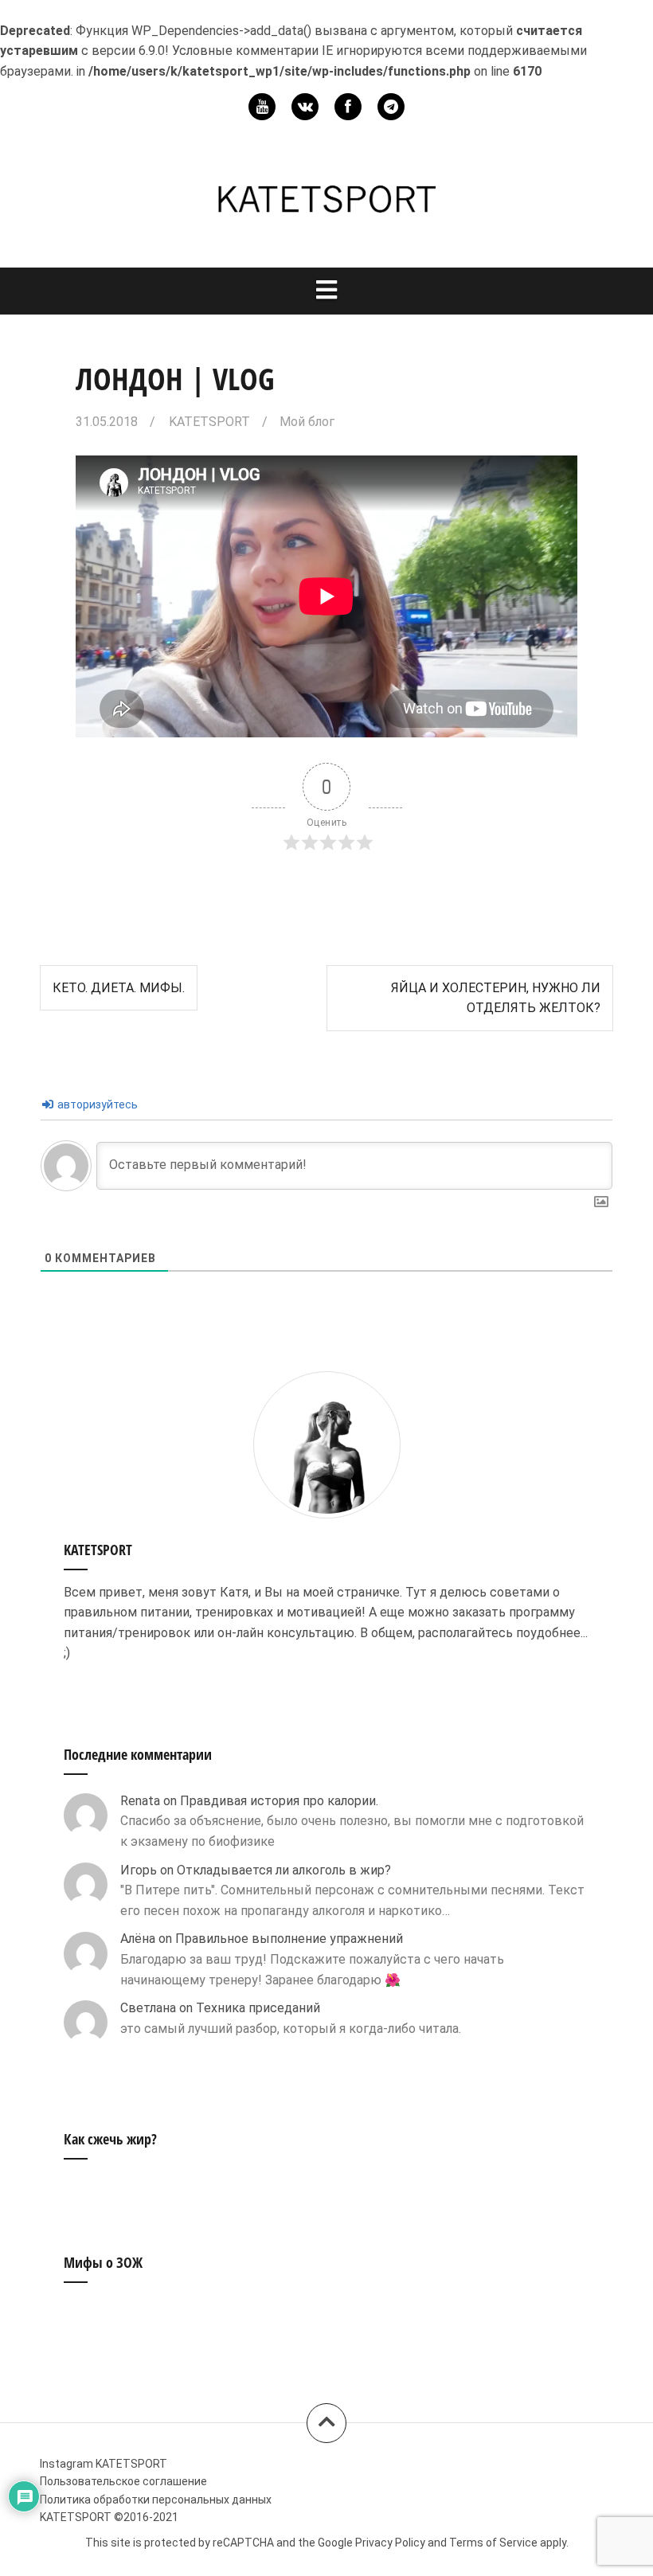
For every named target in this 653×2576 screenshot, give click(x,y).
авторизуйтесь (96, 1104)
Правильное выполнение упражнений (289, 1939)
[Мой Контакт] (305, 107)
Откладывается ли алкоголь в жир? (284, 1870)
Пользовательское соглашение (123, 2481)
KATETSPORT (209, 422)
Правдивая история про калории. (279, 1801)
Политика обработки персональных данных (156, 2500)
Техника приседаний (258, 2008)
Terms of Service (493, 2543)
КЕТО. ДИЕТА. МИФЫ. (119, 988)
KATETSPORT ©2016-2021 (109, 2517)
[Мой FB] (348, 107)
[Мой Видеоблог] (262, 107)
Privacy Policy (390, 2543)
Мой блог (307, 422)
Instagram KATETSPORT (104, 2464)
